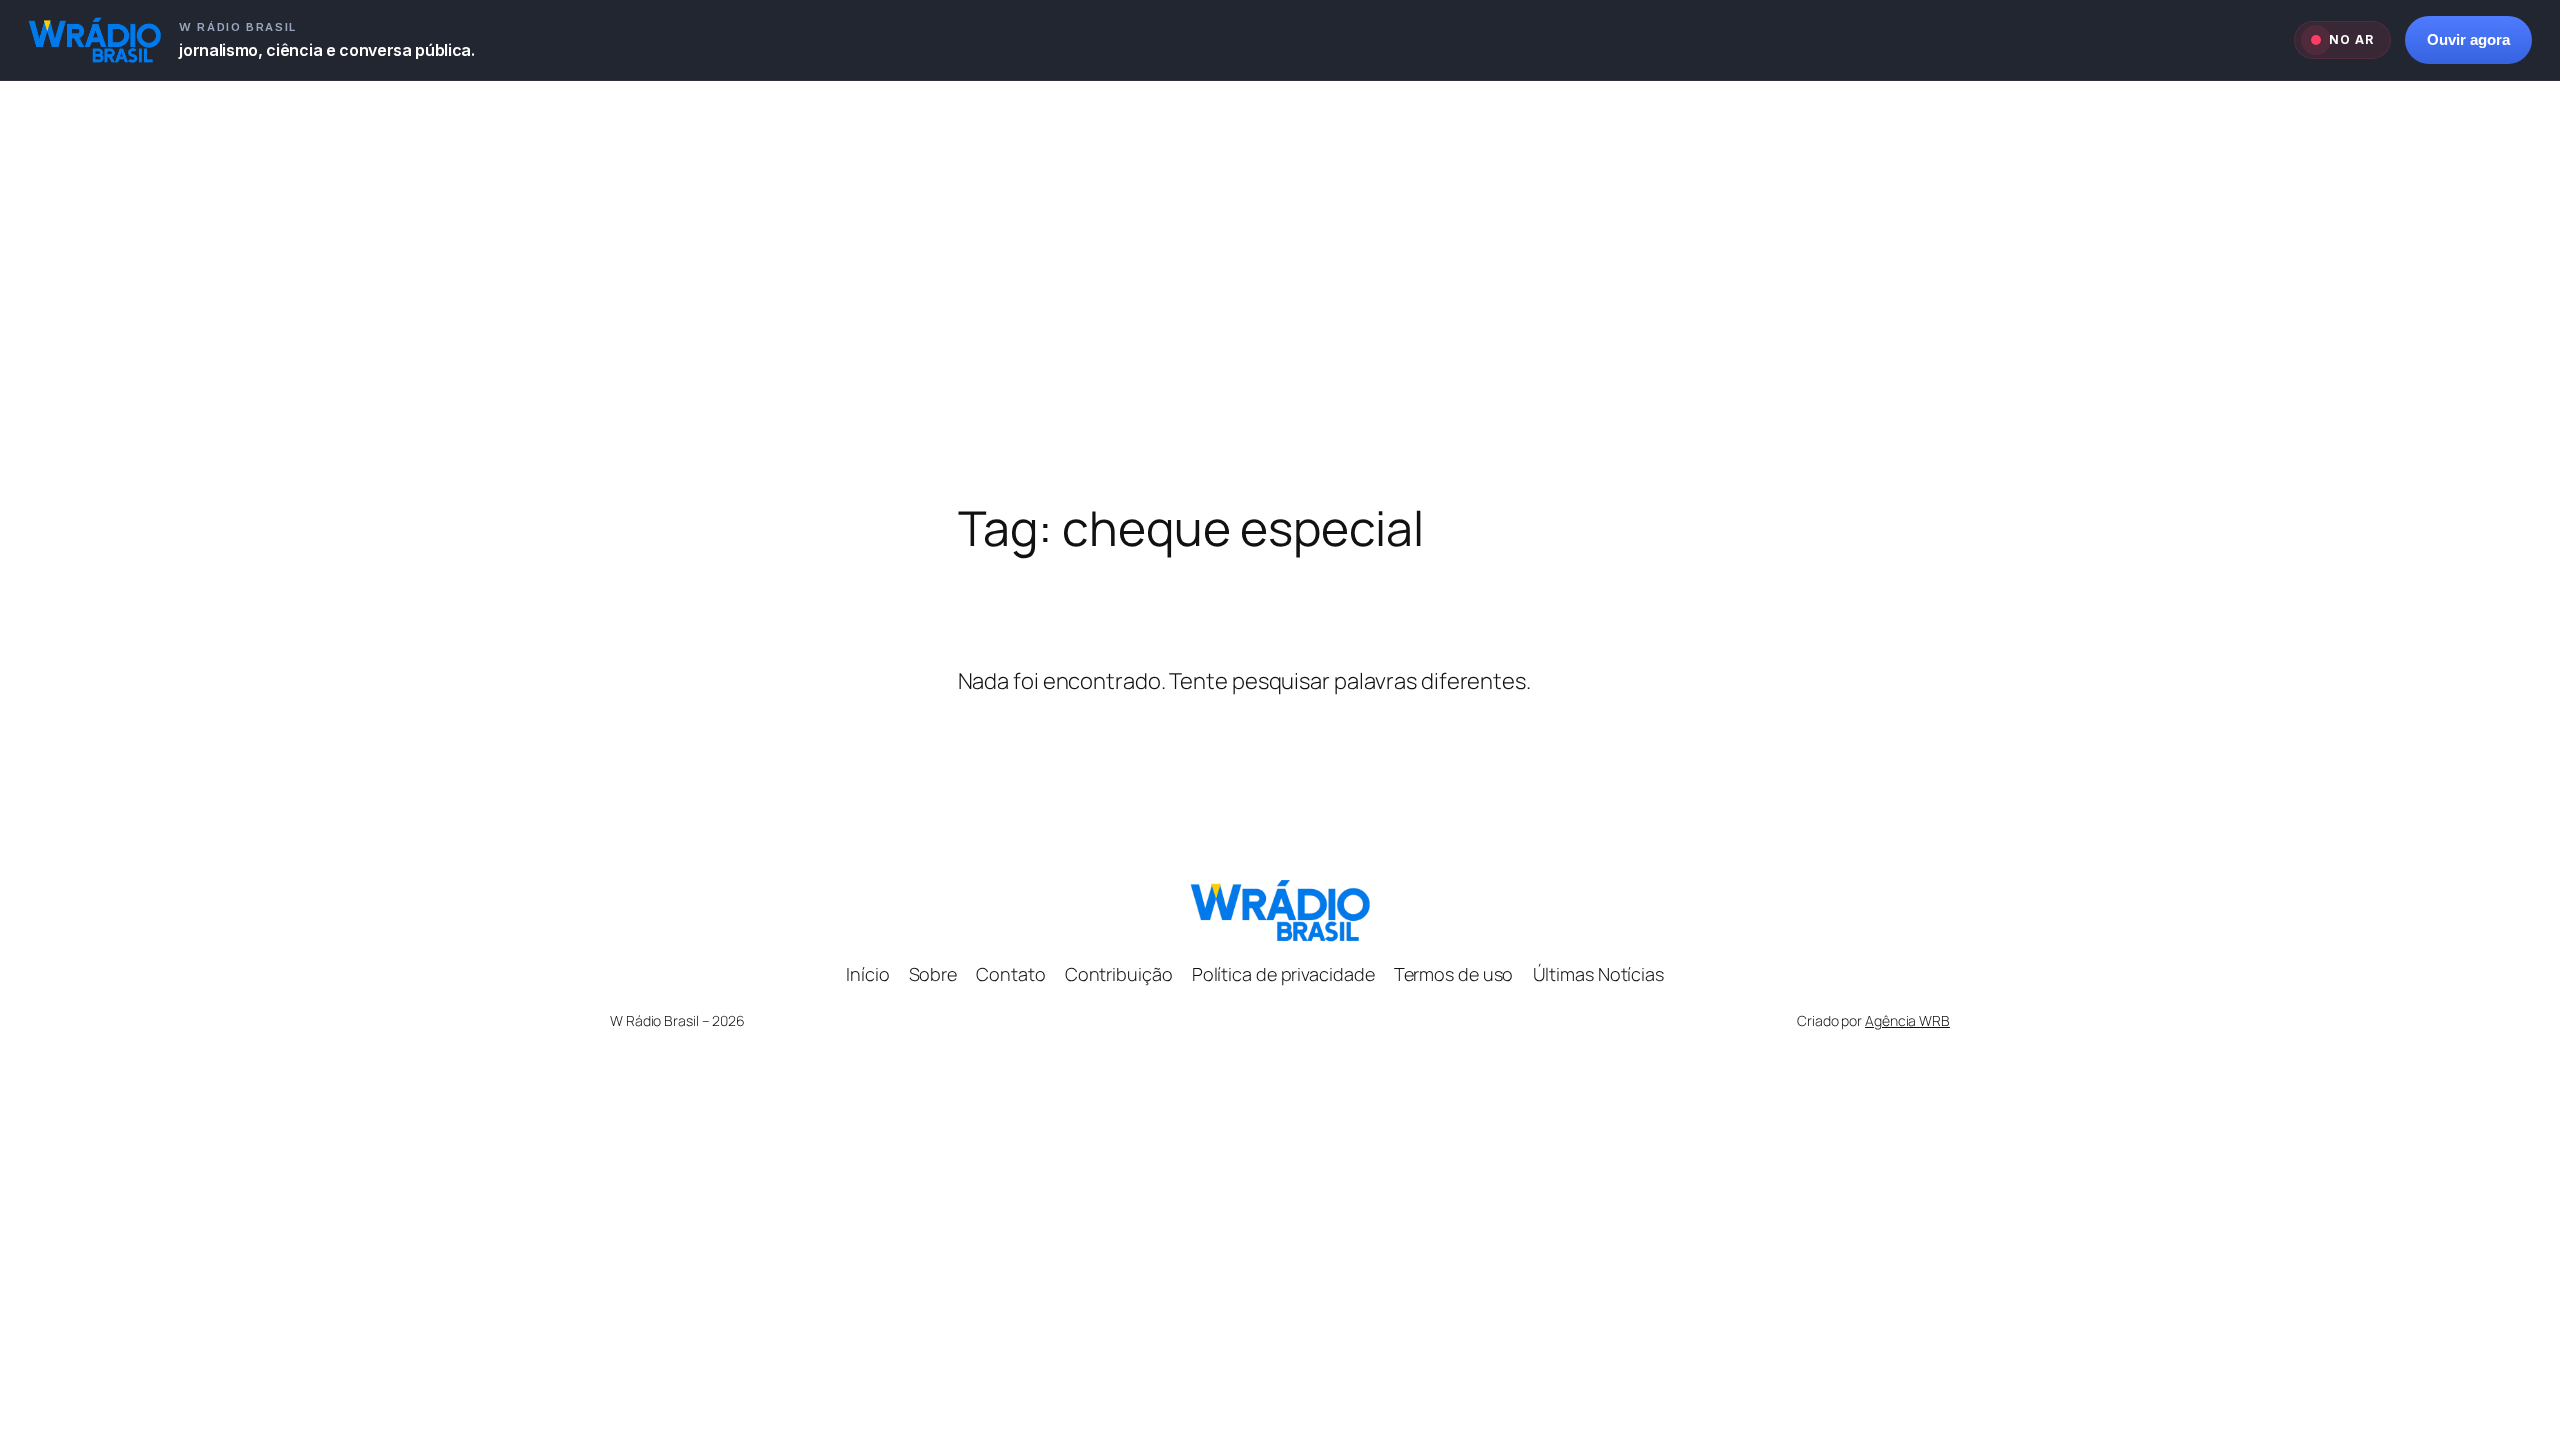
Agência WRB (1907, 1020)
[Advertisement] (1280, 291)
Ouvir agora (2468, 40)
